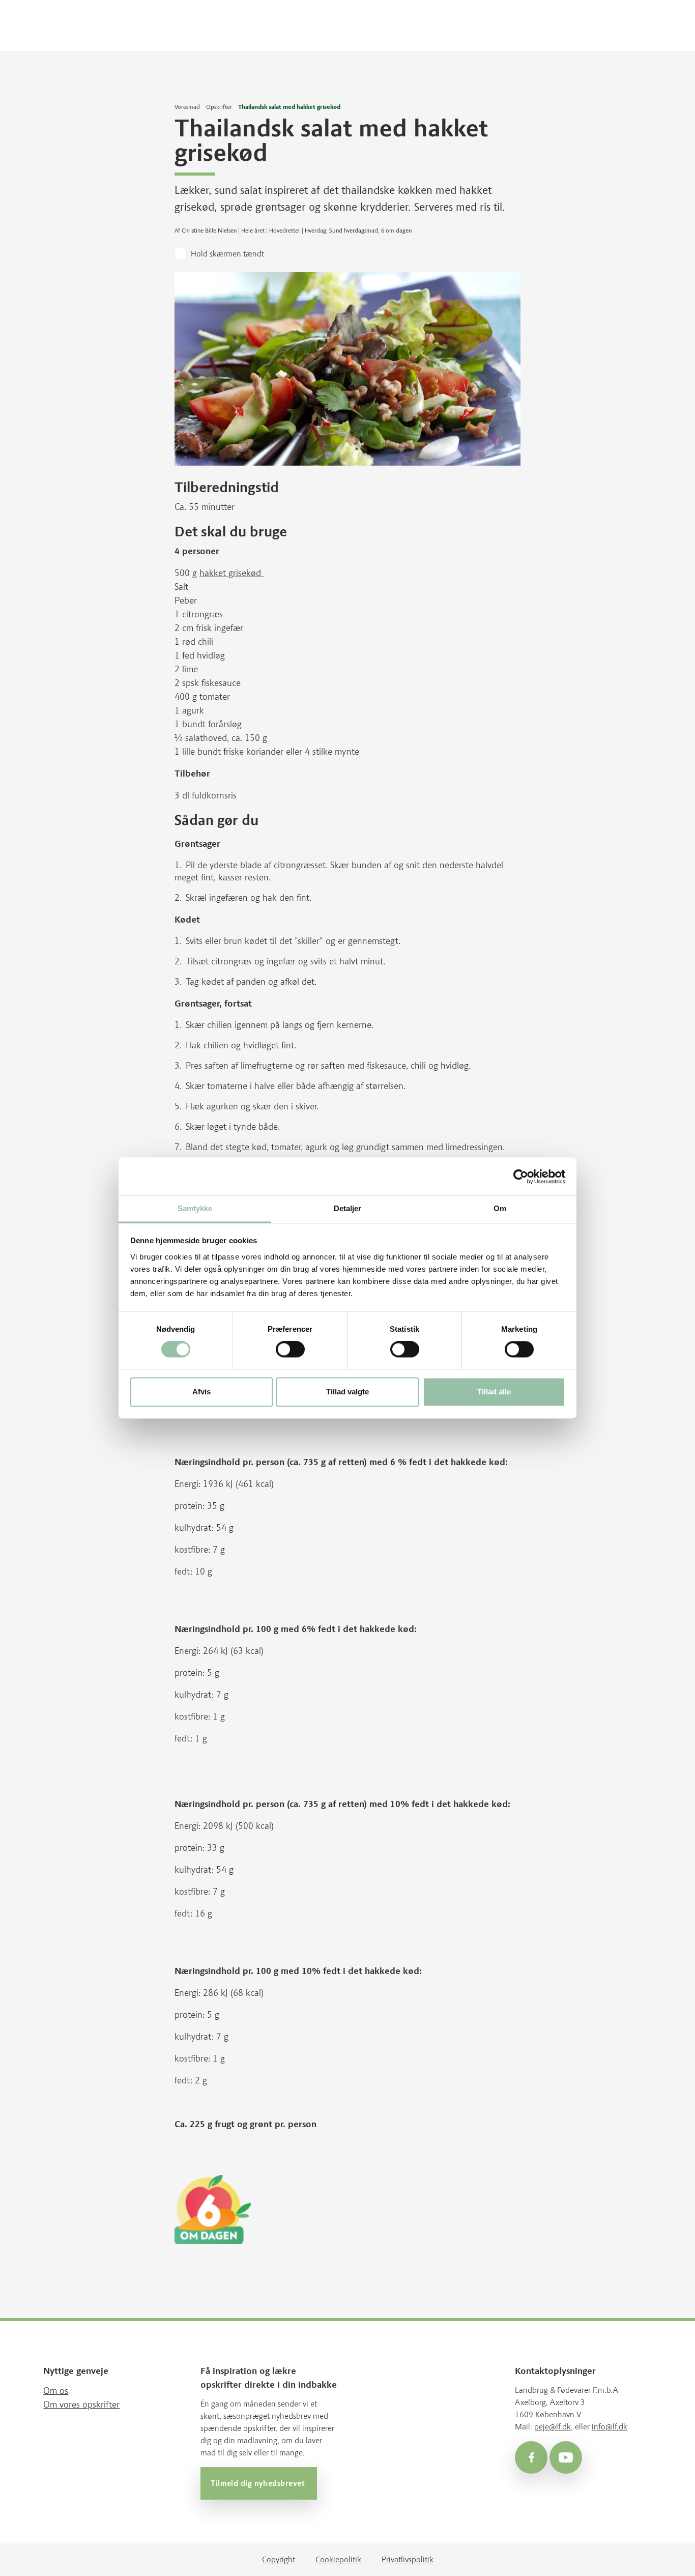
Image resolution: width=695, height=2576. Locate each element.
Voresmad (187, 107)
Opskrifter (219, 107)
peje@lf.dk (553, 2427)
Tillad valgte (347, 1392)
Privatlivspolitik (408, 2559)
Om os (56, 2391)
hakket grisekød (231, 573)
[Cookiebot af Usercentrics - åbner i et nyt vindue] (521, 1177)
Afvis (201, 1392)
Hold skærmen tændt (227, 254)
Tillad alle (494, 1392)
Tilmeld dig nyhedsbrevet (259, 2484)
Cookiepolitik (338, 2559)
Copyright (279, 2559)
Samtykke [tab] (195, 1208)
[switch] (290, 1350)
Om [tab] (500, 1208)
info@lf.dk (610, 2427)
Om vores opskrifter (81, 2405)
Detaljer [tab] (348, 1208)
